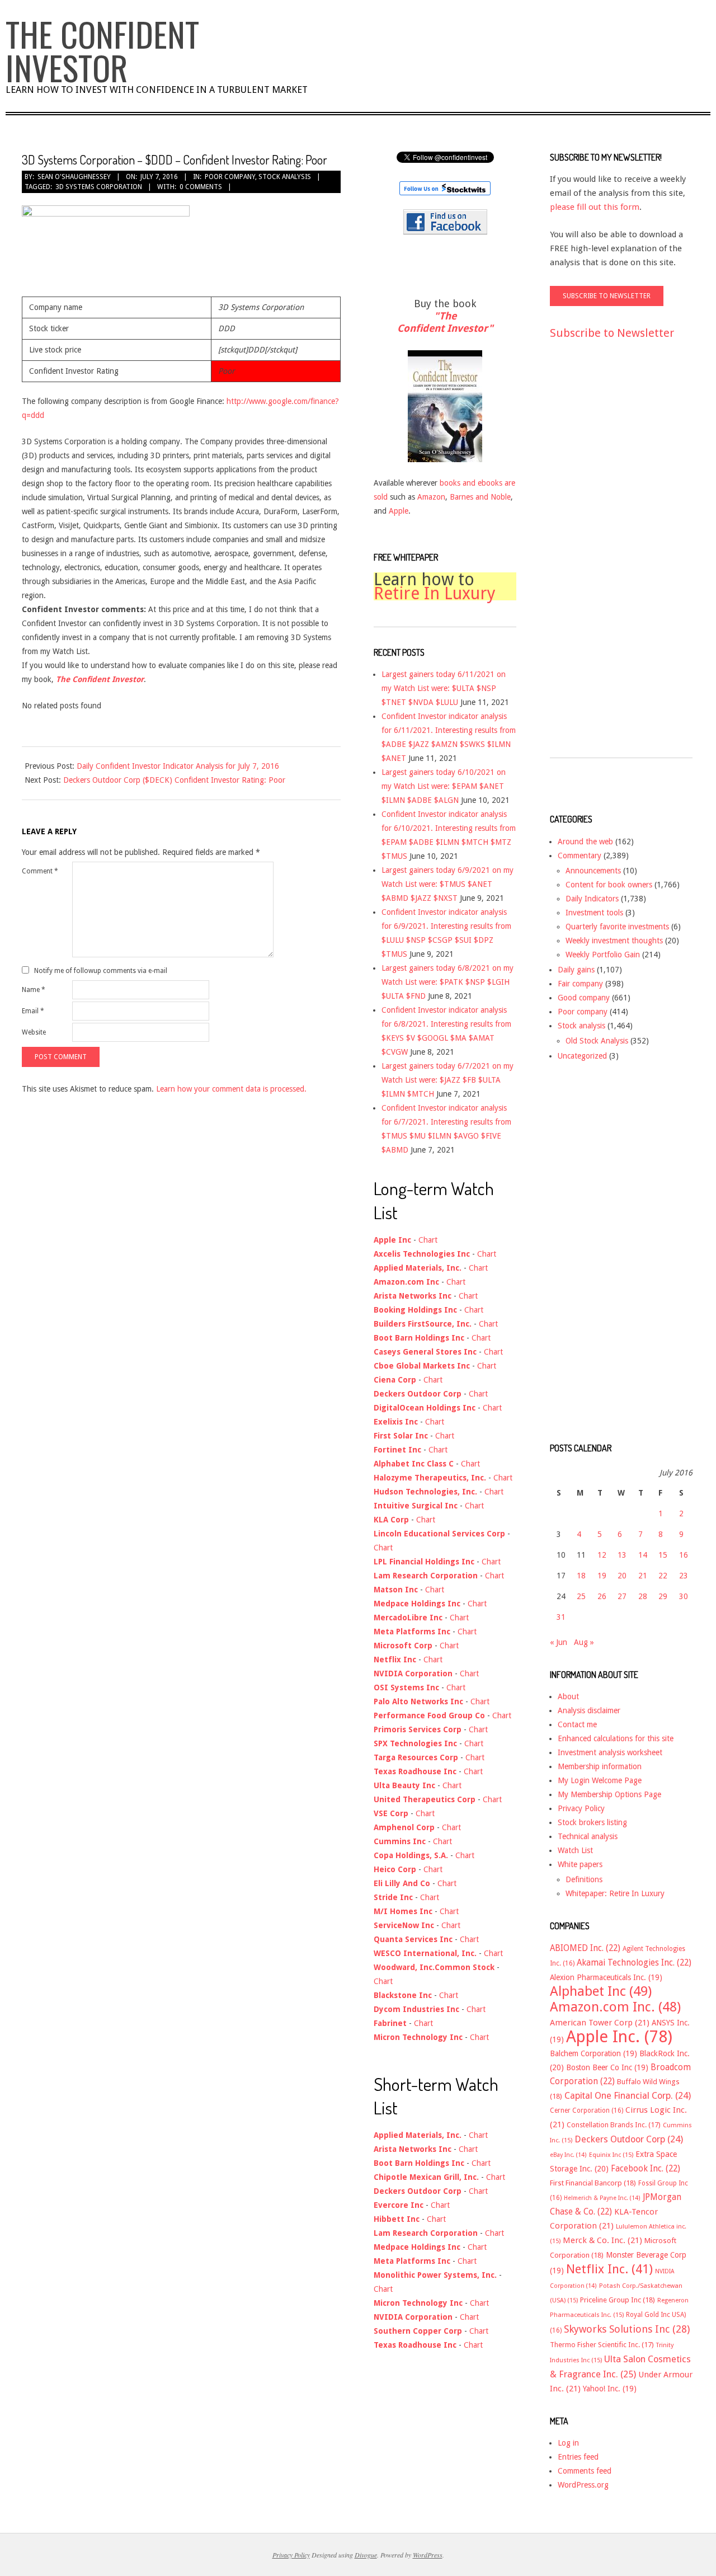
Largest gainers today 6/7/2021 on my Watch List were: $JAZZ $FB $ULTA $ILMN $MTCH (447, 1080)
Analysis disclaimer (589, 1710)
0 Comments (201, 187)
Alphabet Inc (601, 1991)
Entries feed (578, 2457)
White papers (580, 1864)
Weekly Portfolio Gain (603, 955)
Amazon (431, 497)
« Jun (559, 1642)
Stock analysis (285, 177)
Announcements (593, 871)
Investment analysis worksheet (610, 1752)
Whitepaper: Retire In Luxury (615, 1893)
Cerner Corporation (587, 2110)
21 (643, 1576)
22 (663, 1576)
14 (643, 1555)
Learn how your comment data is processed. (231, 1089)
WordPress (428, 2555)
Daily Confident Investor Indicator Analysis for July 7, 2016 (178, 766)
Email (33, 1011)
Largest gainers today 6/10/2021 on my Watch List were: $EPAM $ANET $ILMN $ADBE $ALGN (444, 786)
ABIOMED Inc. (585, 1948)
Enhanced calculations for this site (616, 1738)
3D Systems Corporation (99, 187)
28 (643, 1596)
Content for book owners (609, 885)
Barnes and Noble (480, 497)
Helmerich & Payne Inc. (602, 2198)
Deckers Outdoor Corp (629, 2139)
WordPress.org (583, 2485)
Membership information (600, 1766)
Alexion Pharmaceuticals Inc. (606, 1977)
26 (602, 1596)
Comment (40, 871)
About (568, 1696)
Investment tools (594, 913)
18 (581, 1576)
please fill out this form (595, 207)
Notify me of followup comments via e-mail (101, 970)
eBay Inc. (568, 2155)
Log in (568, 2443)
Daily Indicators (592, 899)
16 (684, 1555)
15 (663, 1555)
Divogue (366, 2555)
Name (34, 990)
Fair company (580, 984)
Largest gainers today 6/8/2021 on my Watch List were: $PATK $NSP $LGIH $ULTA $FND (447, 982)
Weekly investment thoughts (614, 941)
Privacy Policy (581, 1808)
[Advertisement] (595, 559)
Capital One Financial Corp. (628, 2096)
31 (561, 1617)
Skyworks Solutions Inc (627, 2329)
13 (622, 1555)
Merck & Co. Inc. (602, 2240)
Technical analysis (588, 1836)
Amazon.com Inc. (615, 2007)
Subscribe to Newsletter (612, 333)
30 (684, 1596)
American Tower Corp (600, 2023)
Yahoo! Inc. (610, 2389)
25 (581, 1596)
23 (684, 1576)
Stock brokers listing (592, 1822)
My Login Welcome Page (600, 1780)
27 (622, 1596)
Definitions (584, 1879)
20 (622, 1576)
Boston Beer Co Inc (607, 2067)
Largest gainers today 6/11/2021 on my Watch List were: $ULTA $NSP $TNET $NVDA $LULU (444, 688)
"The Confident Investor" (445, 322)
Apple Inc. (619, 2037)
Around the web (585, 842)
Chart (428, 1240)
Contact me (577, 1724)
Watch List (575, 1850)
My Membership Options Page (609, 1794)
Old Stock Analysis (597, 1041)
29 (663, 1596)
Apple (399, 511)
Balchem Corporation (593, 2053)
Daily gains (576, 970)
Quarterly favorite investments (617, 927)
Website (34, 1032)
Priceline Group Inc (618, 2300)
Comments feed (585, 2471)
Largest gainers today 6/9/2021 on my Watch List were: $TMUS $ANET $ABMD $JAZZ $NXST (447, 884)
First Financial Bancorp (593, 2183)
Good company (584, 998)
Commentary (580, 855)
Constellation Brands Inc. (614, 2125)
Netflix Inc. (609, 2269)
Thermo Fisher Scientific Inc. (602, 2345)
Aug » (584, 1642)
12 (602, 1555)
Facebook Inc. (646, 2169)
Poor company (230, 177)
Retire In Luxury (435, 593)
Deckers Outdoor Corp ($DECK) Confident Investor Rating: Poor (174, 780)
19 (602, 1576)
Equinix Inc (611, 2155)
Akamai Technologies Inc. (634, 1963)
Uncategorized (582, 1056)
